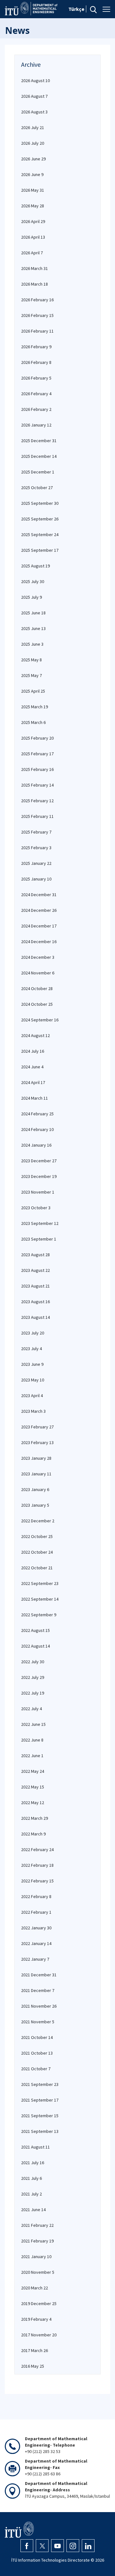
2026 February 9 (36, 347)
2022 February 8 (36, 1896)
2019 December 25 (39, 2303)
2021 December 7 (38, 1990)
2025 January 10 (36, 879)
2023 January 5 (35, 1505)
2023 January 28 (36, 1458)
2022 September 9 (39, 1615)
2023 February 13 (37, 1442)
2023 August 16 (35, 1302)
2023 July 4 (31, 1349)
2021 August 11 (35, 2147)
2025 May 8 (31, 660)
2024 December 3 (38, 957)
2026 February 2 (36, 409)
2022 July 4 (31, 1709)
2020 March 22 (34, 2288)
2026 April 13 (33, 237)
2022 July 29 (33, 1677)
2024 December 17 (39, 926)
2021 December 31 (39, 1975)
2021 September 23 (40, 2084)
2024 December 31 (39, 895)
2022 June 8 (32, 1740)
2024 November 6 (38, 973)
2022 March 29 (34, 1818)
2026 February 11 (37, 331)
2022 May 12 (33, 1803)
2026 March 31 (34, 268)
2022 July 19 (33, 1693)
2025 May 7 (31, 675)
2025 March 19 (34, 707)
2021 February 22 (37, 2225)
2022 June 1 (32, 1756)
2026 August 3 (34, 112)
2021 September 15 (40, 2116)
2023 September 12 (40, 1223)
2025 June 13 (33, 628)
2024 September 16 (40, 1020)
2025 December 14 (39, 456)
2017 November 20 (39, 2335)
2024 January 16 (36, 1145)
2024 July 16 (33, 1051)
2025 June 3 (32, 644)
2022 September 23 (40, 1583)
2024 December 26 (39, 910)
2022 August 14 (35, 1646)
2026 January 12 (36, 425)
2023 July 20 (33, 1333)
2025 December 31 (39, 441)
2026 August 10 (35, 81)
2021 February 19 (37, 2241)
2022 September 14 (40, 1599)
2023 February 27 (37, 1427)
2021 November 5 (38, 2022)
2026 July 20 (33, 143)
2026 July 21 (33, 127)
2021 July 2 (31, 2194)
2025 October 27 (37, 488)
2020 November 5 (38, 2272)
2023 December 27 (39, 1161)
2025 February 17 (37, 754)
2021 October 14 (37, 2037)
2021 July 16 (33, 2163)
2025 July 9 (31, 597)
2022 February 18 (37, 1865)
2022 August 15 (35, 1630)
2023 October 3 (36, 1208)
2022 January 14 (36, 1943)
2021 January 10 (36, 2257)
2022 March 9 (33, 1834)
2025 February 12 (37, 801)
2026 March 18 (34, 284)
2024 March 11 (34, 1098)
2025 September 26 (40, 519)
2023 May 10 (33, 1380)
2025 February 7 (36, 832)
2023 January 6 (35, 1489)
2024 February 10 (37, 1129)
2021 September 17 (40, 2100)
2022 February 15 (37, 1881)
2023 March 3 (33, 1411)
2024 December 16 (39, 942)
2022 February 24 (37, 1849)
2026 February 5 (36, 378)
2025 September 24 (40, 534)
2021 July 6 (31, 2178)
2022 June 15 (33, 1724)
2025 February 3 (36, 848)
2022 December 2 (38, 1521)
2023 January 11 (36, 1474)
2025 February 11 (37, 816)
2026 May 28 (33, 206)
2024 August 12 (35, 1035)
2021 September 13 (40, 2131)
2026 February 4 (36, 394)
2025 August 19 (35, 566)
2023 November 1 (38, 1192)
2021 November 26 (39, 2006)
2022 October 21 (37, 1568)
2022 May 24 (33, 1771)
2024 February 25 (37, 1114)
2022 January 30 (36, 1928)
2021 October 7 (36, 2069)
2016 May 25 (33, 2366)
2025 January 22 (36, 863)
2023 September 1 (39, 1239)
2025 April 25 (33, 691)
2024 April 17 (33, 1082)
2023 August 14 (35, 1317)
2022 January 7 (35, 1959)
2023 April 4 (32, 1396)
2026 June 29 (33, 159)
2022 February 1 (36, 1912)
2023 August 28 (35, 1255)
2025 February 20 (37, 738)
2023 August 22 (35, 1270)
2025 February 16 (37, 769)
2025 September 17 (40, 550)
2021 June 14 (33, 2210)
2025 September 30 (40, 503)
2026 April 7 (32, 253)
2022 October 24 (37, 1552)
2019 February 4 (36, 2319)
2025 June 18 (33, 613)
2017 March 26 (34, 2350)
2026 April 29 (33, 221)
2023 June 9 (32, 1364)
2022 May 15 (33, 1787)
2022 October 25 (37, 1536)
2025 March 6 (33, 722)
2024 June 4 (32, 1067)
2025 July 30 (33, 581)
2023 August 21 (35, 1286)
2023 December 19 (39, 1176)
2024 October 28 (37, 988)
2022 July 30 (33, 1662)
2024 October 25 (37, 1004)
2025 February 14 (37, 785)
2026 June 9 (32, 174)
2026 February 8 (36, 362)
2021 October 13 (37, 2053)
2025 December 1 (38, 472)
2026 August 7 (34, 96)
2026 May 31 (33, 190)
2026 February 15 (37, 315)
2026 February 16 (37, 300)
